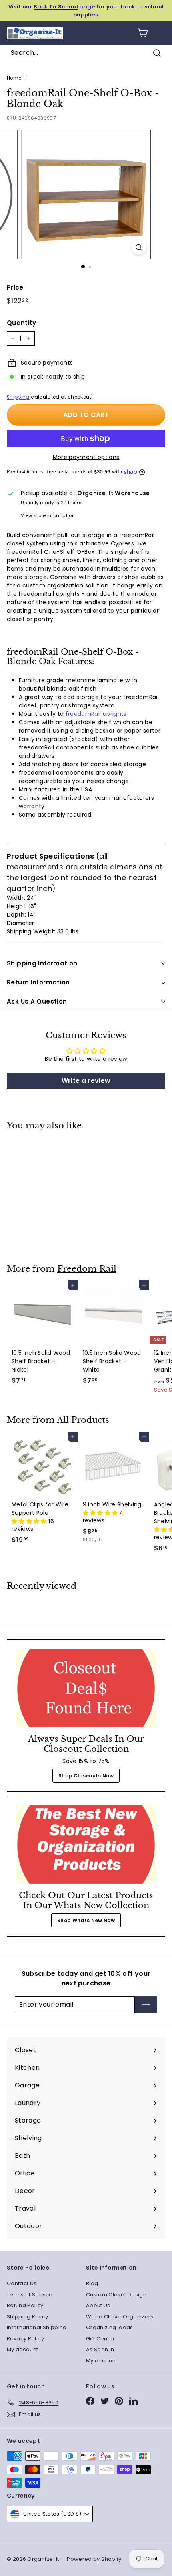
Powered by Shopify (94, 2559)
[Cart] (143, 33)
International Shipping (37, 2327)
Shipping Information (42, 963)
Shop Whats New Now (86, 1920)
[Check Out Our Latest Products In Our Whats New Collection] (86, 1844)
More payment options (86, 457)
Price (15, 287)
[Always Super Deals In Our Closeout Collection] (86, 1688)
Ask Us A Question (37, 1001)
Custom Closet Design (116, 2295)
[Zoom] (139, 247)
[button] (30, 1521)
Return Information (38, 982)
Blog (92, 2283)
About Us (98, 2305)
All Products (83, 1420)
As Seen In (100, 2349)
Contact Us (22, 2283)
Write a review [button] (86, 1081)
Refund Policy (25, 2305)
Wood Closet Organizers (120, 2317)
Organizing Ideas (110, 2327)
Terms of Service (30, 2295)
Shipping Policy (27, 2317)
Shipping (18, 397)
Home (14, 78)
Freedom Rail (87, 1269)
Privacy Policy (25, 2339)
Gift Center (101, 2339)
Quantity (22, 323)
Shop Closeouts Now (86, 1776)
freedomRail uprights (96, 714)
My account (23, 2349)
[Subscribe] (146, 2005)
